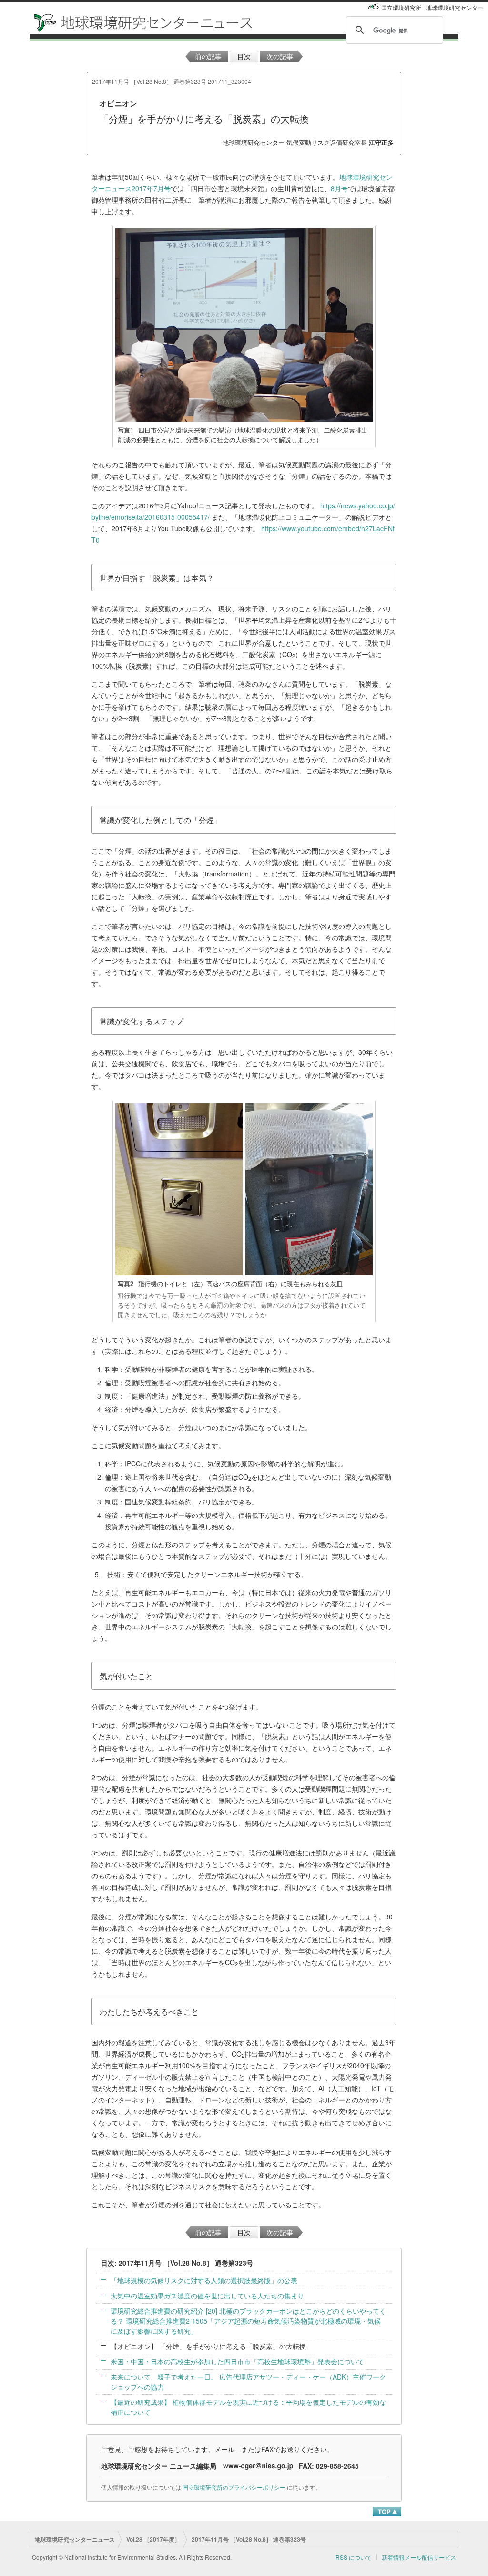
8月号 (339, 188)
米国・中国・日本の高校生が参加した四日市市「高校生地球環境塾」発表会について (237, 2361)
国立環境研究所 (401, 7)
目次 (244, 56)
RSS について (354, 2557)
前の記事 (208, 56)
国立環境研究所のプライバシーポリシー (234, 2487)
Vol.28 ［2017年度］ (153, 2539)
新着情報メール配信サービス (419, 2557)
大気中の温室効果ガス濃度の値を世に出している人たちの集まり (207, 2296)
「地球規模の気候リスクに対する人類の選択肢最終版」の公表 (204, 2280)
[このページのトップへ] (387, 2511)
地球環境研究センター (455, 7)
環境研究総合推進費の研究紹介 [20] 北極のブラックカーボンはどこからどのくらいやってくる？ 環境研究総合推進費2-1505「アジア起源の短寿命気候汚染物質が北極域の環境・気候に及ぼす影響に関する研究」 (248, 2321)
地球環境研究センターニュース (75, 2539)
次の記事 (280, 56)
